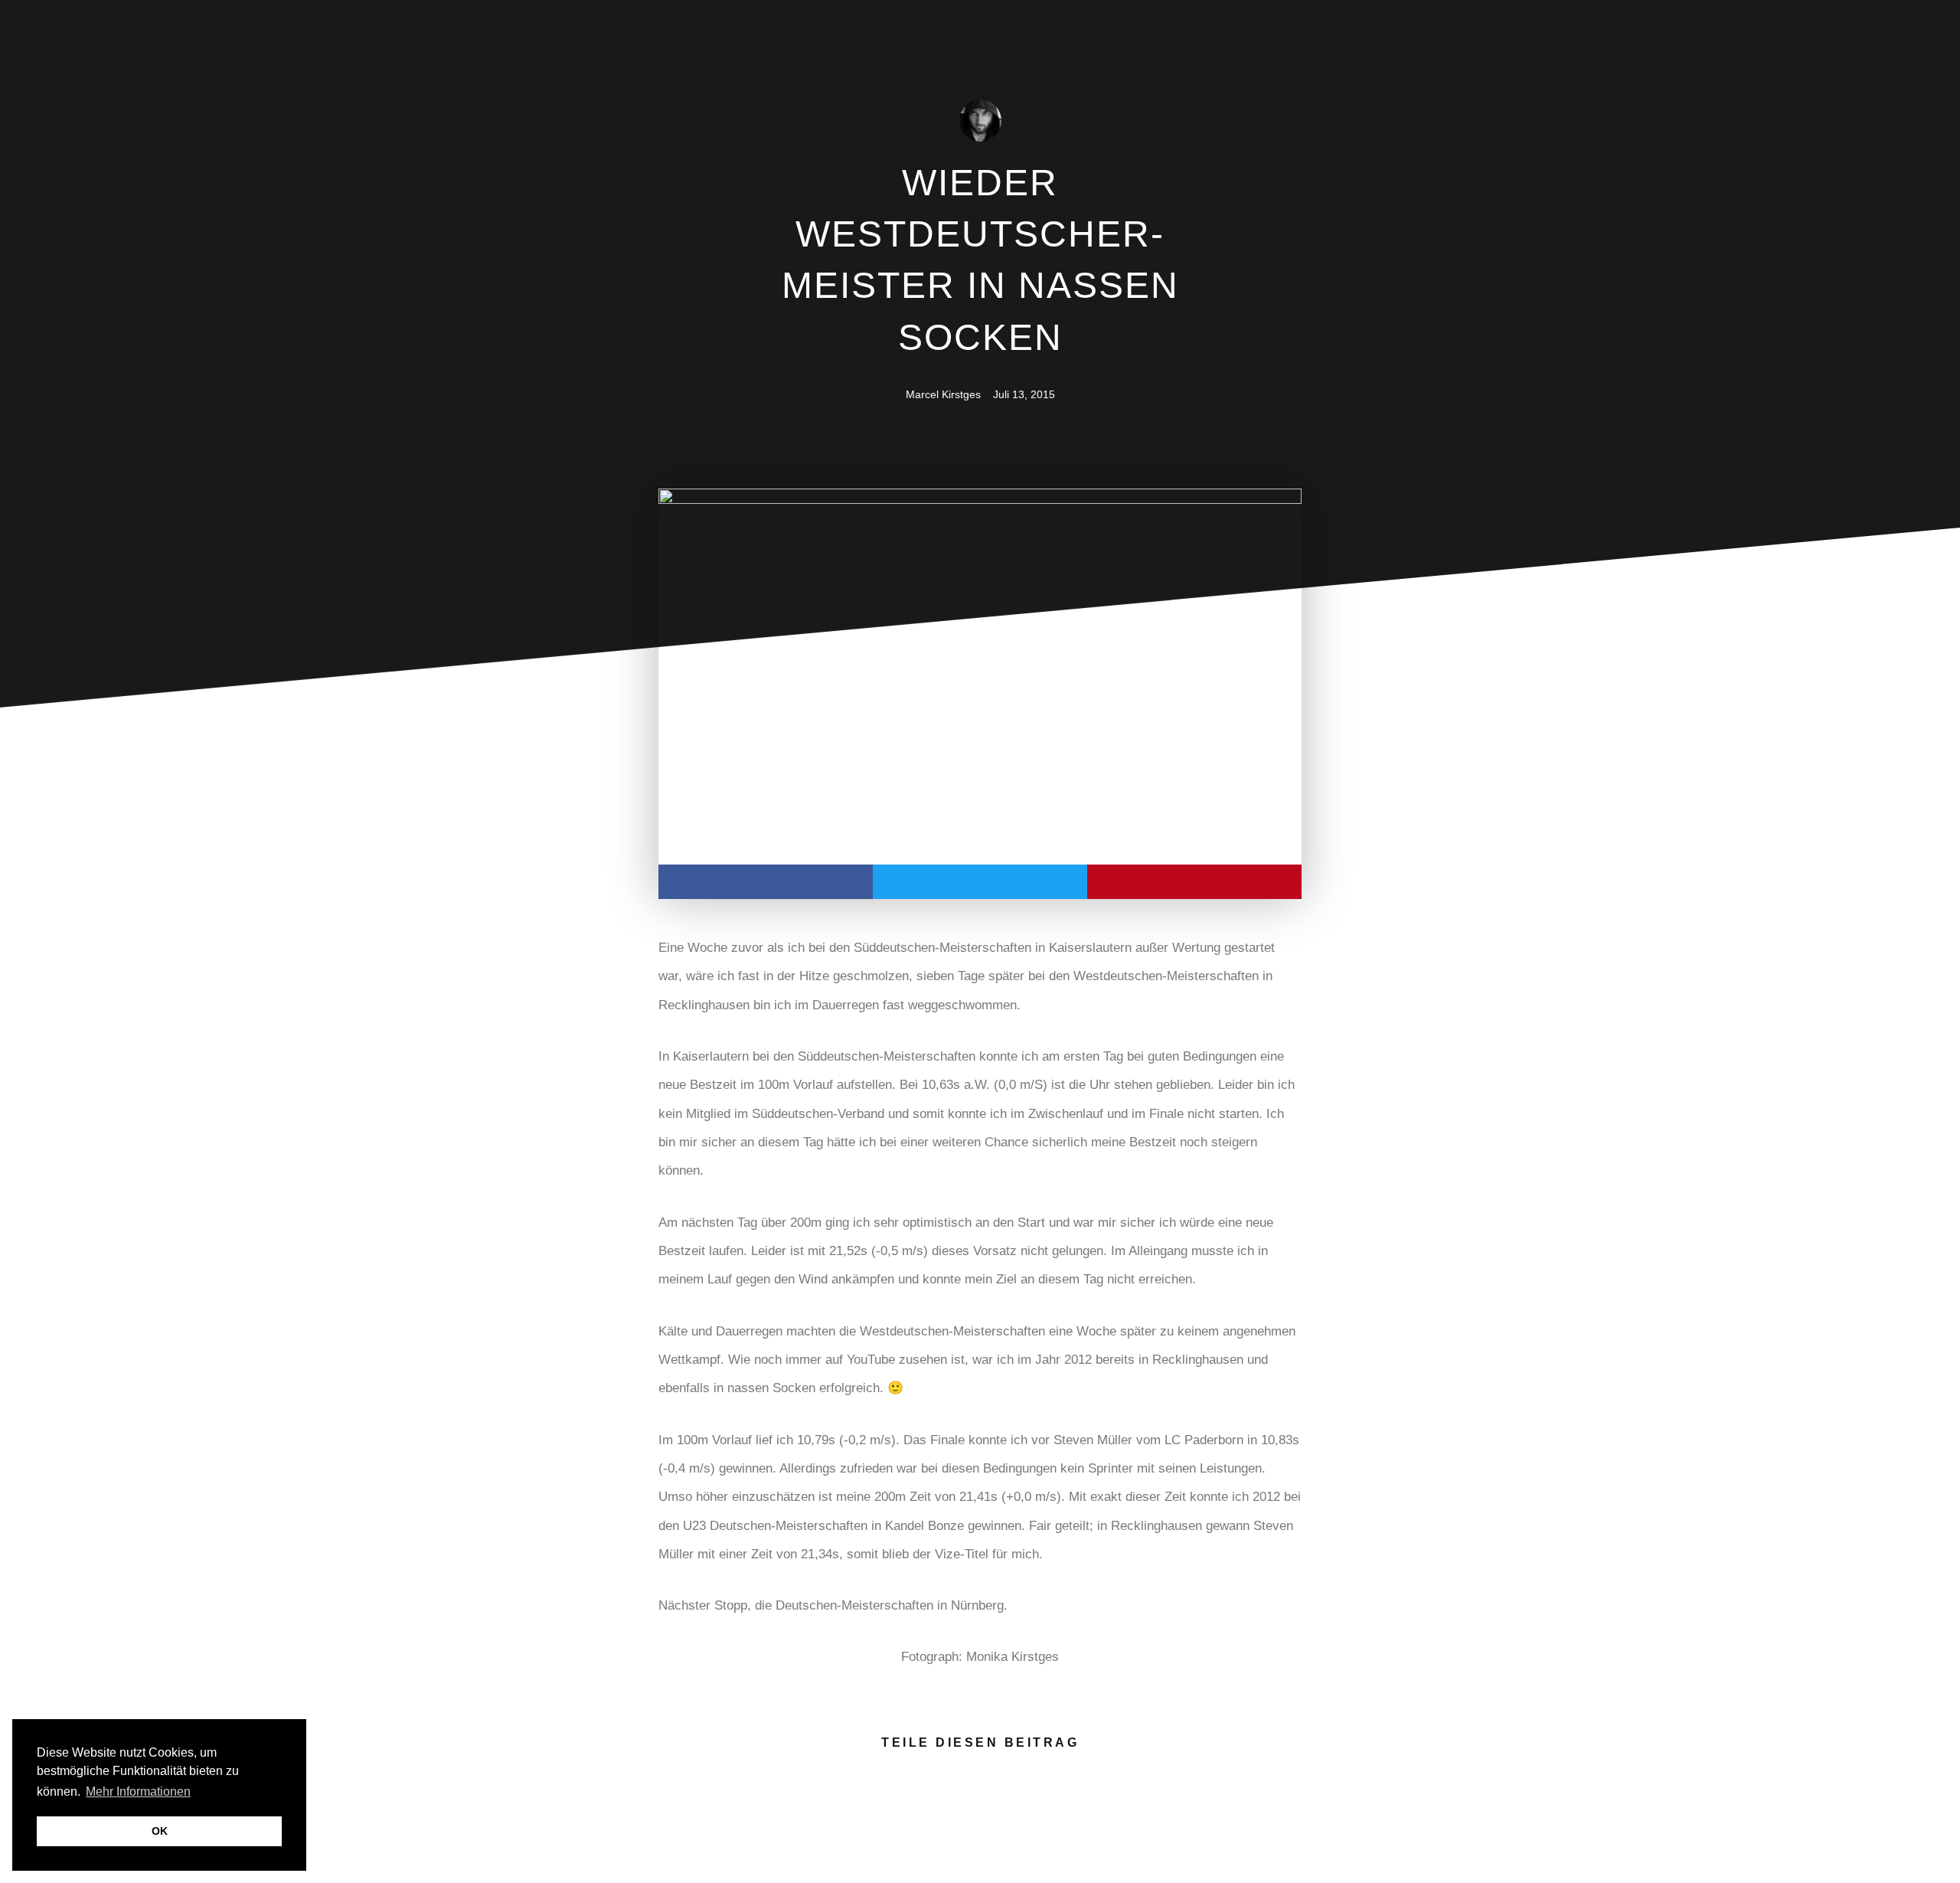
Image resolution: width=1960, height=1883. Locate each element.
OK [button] (160, 1831)
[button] (766, 882)
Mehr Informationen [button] (138, 1791)
